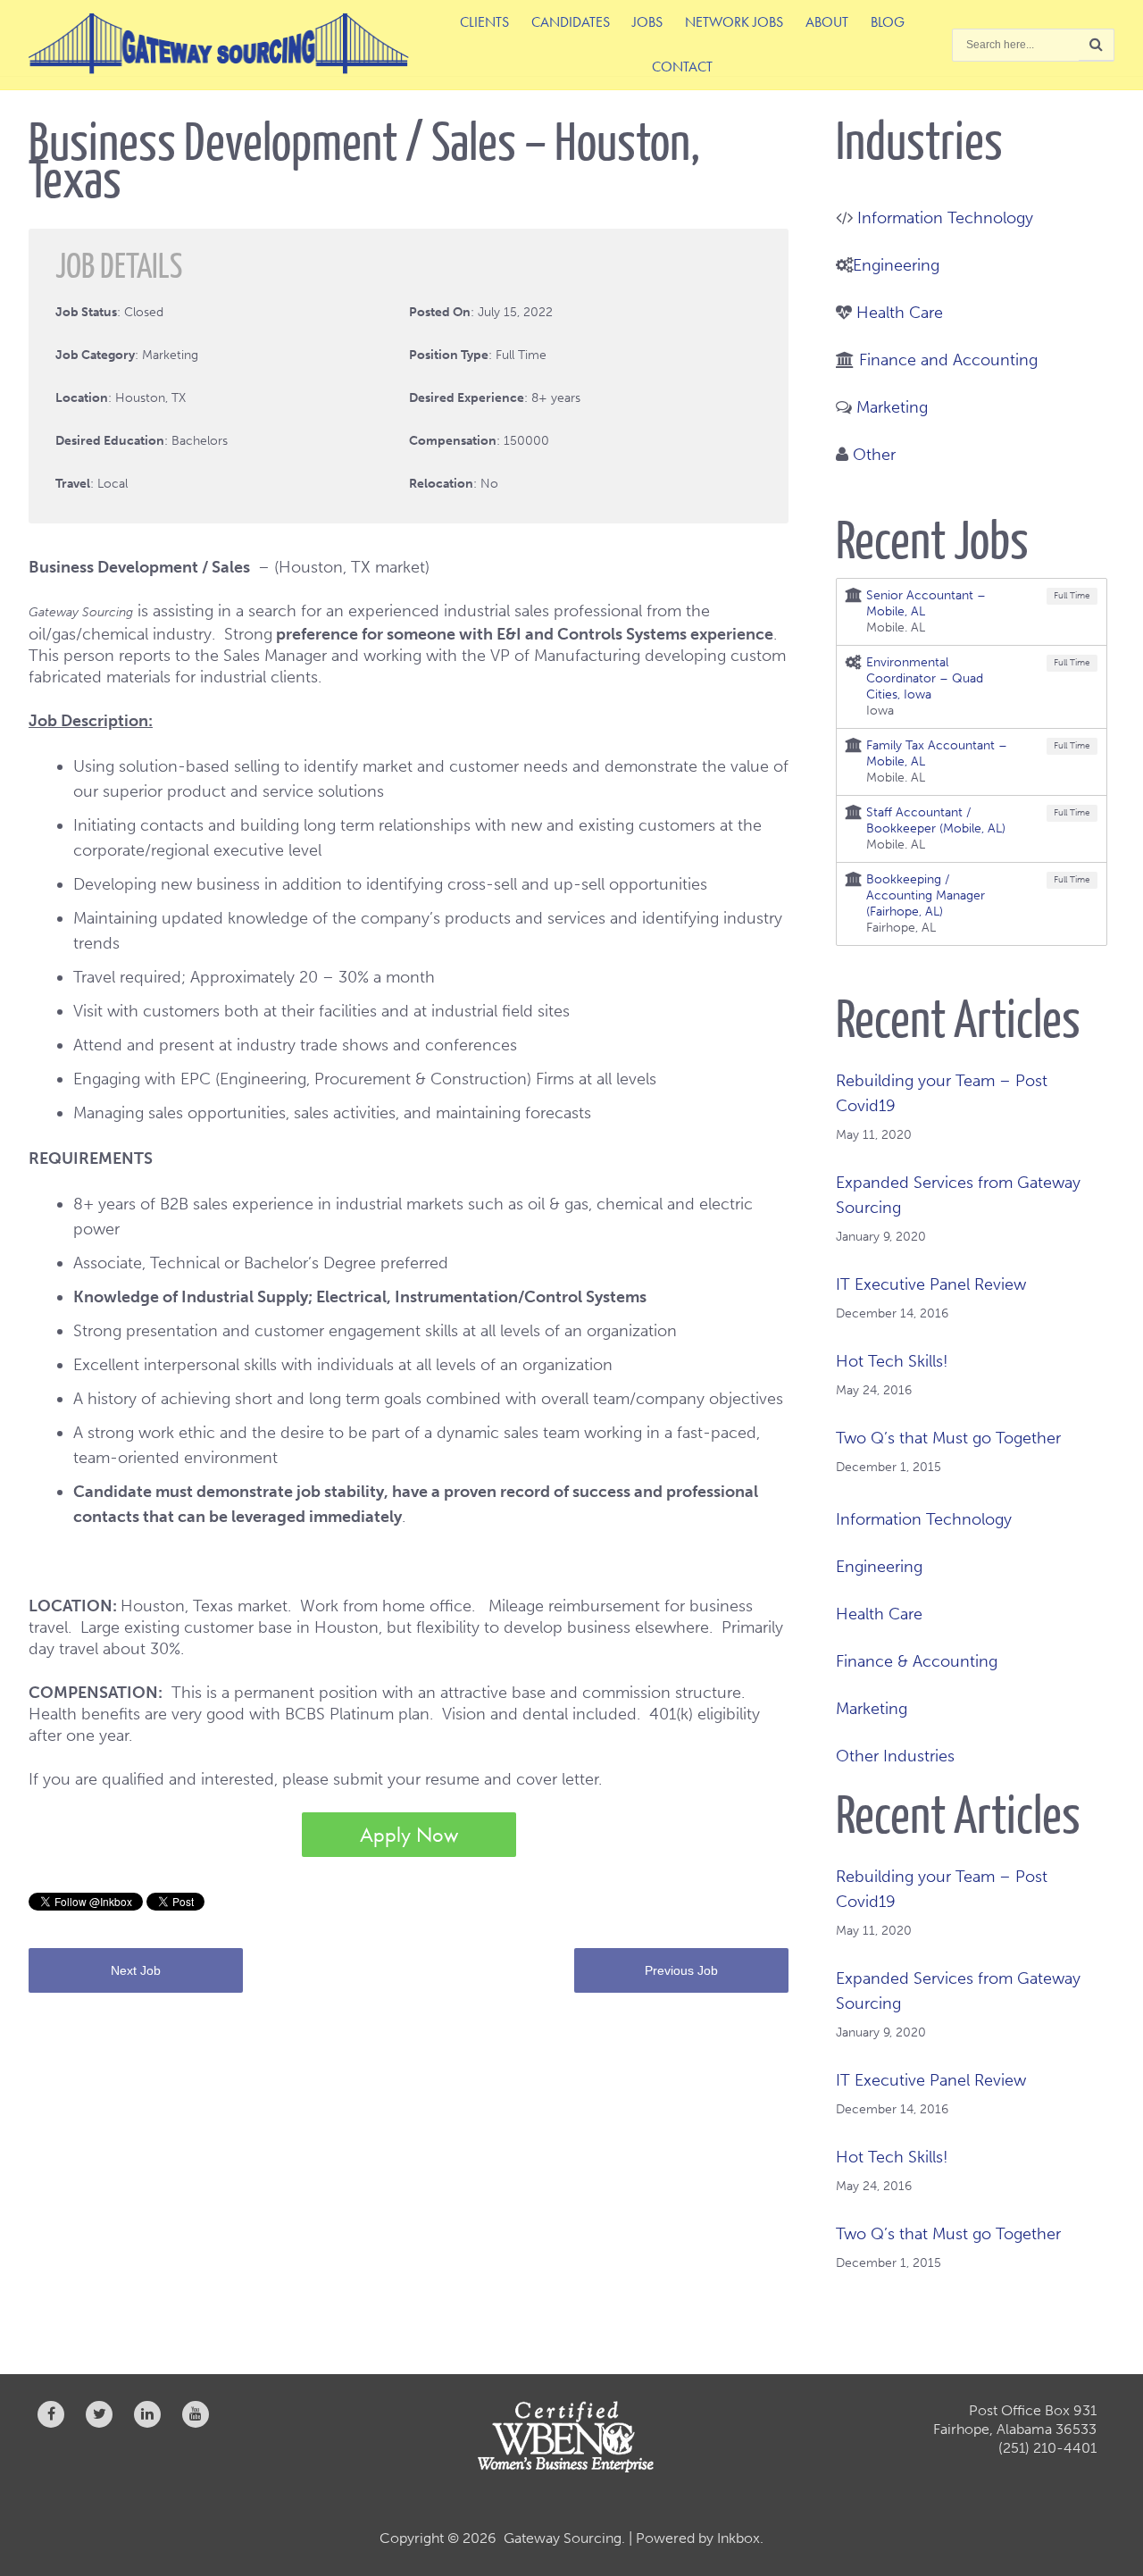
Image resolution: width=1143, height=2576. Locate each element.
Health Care (900, 313)
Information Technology (945, 218)
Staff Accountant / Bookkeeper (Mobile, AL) (936, 820)
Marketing (892, 407)
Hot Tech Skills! (892, 1361)
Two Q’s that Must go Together (948, 1438)
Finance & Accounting (917, 1661)
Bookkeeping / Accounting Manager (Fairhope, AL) (926, 895)
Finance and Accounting (948, 360)
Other (874, 455)
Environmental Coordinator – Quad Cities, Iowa (925, 678)
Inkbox (738, 2538)
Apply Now (409, 1834)
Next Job (136, 1970)
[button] (1097, 45)
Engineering (896, 265)
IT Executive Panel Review (931, 1284)
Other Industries (895, 1756)
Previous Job (681, 1970)
